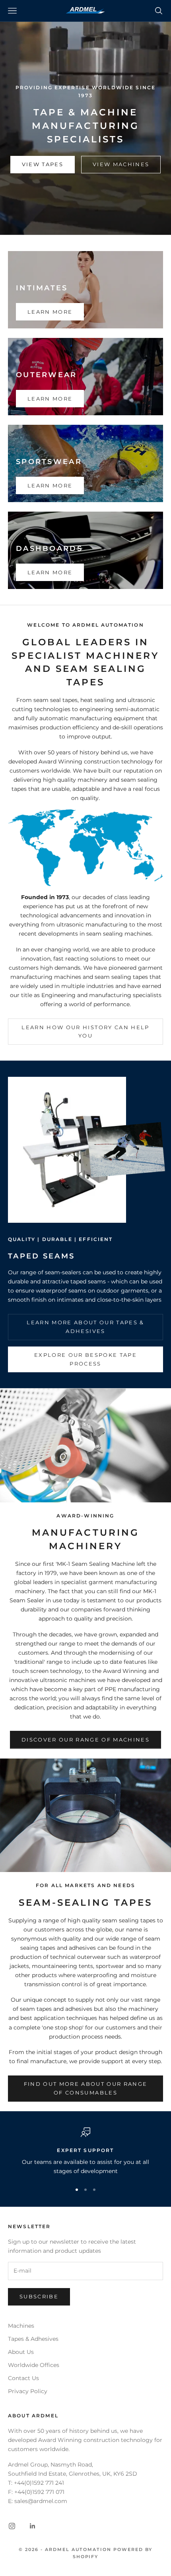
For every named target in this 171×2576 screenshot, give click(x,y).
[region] (85, 2152)
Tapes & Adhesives (33, 2339)
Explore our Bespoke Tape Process (85, 1359)
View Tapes (43, 164)
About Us (21, 2352)
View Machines (121, 164)
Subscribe (39, 2296)
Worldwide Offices (34, 2365)
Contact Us (23, 2378)
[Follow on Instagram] (12, 2526)
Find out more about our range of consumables (86, 2088)
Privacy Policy (28, 2391)
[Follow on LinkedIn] (33, 2526)
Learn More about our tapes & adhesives (85, 1326)
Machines (21, 2326)
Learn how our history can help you (85, 1031)
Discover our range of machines (85, 1740)
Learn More (50, 312)
